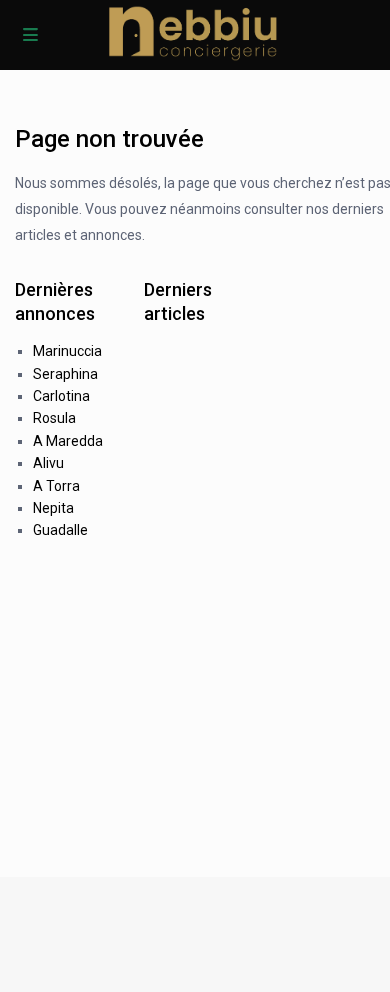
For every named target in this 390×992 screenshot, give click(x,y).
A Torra (56, 486)
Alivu (48, 463)
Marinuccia (67, 351)
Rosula (54, 418)
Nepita (53, 508)
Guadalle (60, 530)
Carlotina (61, 396)
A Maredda (68, 441)
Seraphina (65, 374)
